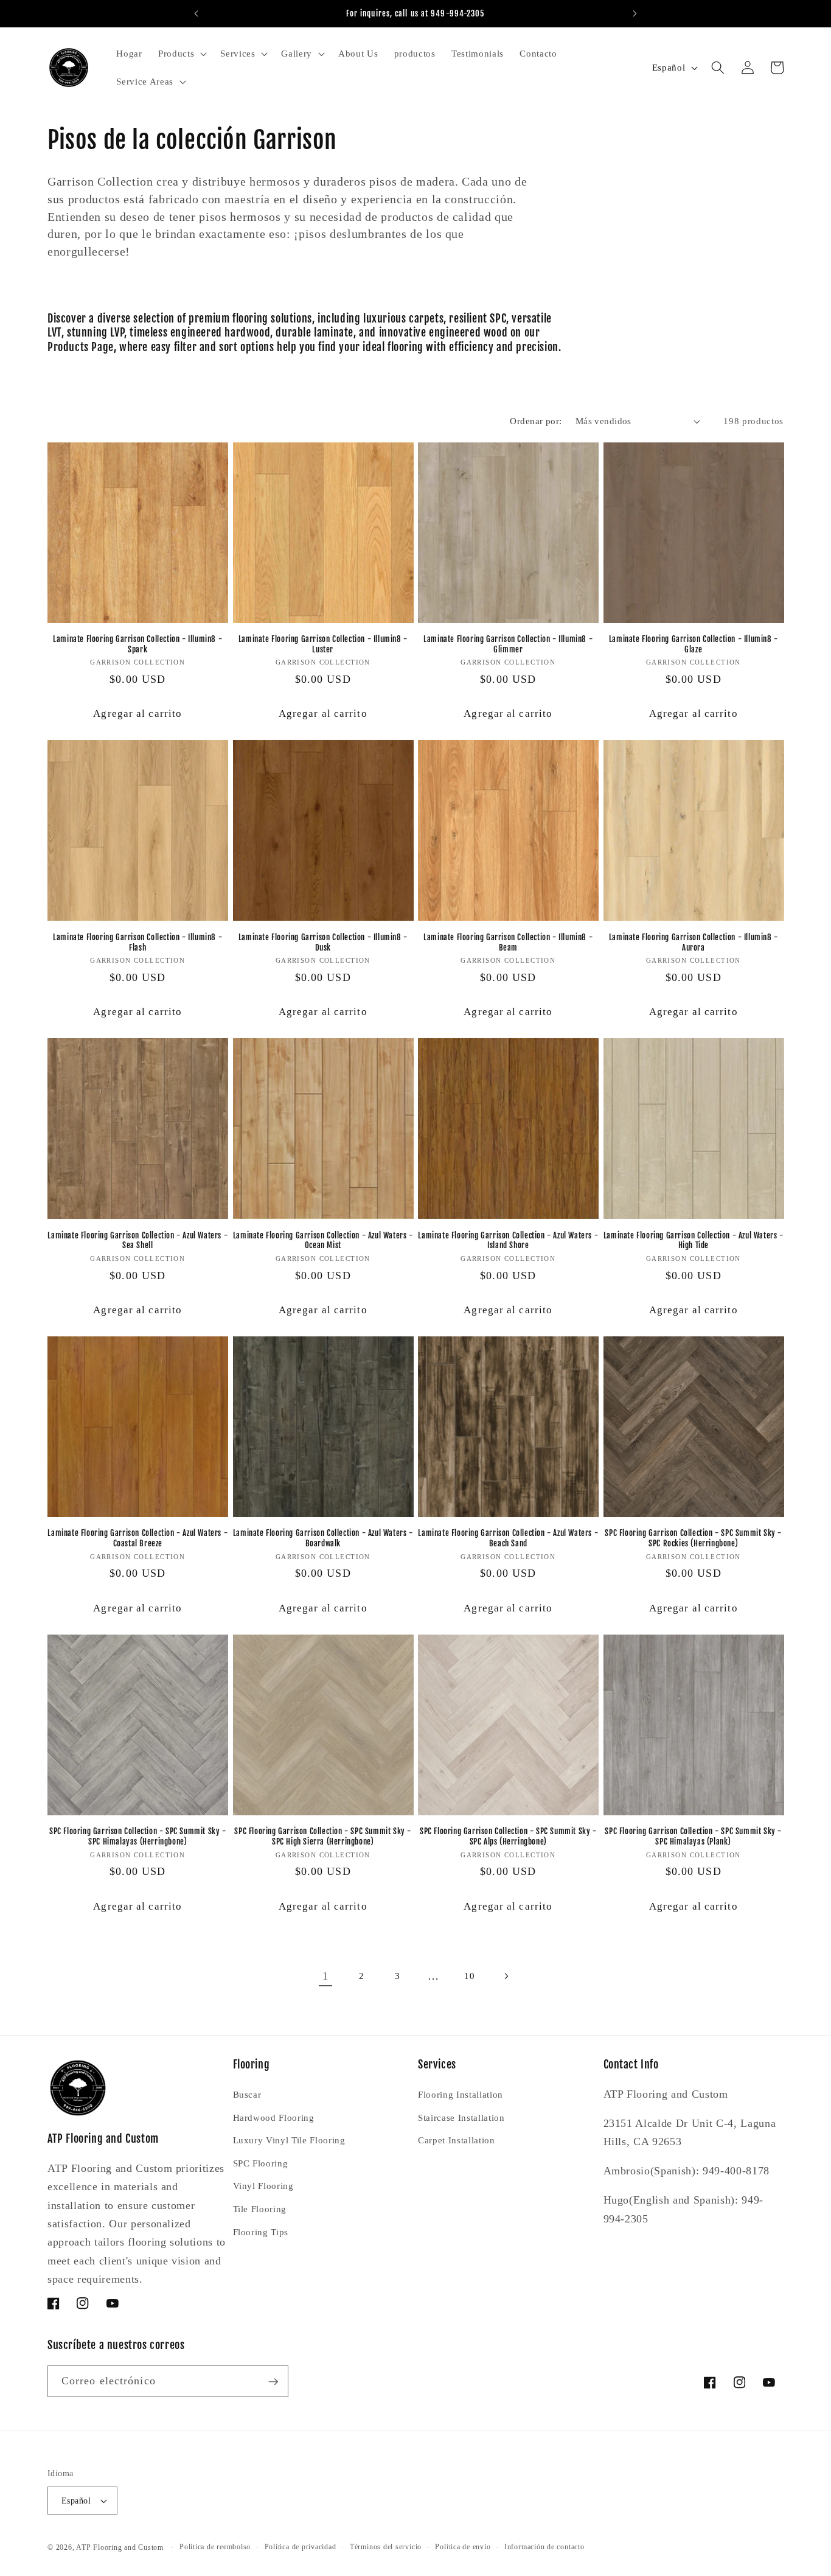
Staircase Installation (461, 2117)
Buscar (247, 2094)
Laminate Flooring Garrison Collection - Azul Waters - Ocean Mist (323, 1241)
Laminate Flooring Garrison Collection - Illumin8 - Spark (137, 644)
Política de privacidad (301, 2547)
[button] (181, 54)
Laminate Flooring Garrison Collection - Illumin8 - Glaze (694, 644)
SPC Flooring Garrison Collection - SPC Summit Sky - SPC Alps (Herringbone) (508, 1836)
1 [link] (325, 1976)
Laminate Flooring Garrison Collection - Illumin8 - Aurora (694, 942)
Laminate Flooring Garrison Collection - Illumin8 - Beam (508, 942)
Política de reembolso (215, 2547)
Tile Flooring (260, 2209)
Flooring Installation (461, 2094)
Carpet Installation (457, 2140)
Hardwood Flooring (274, 2117)
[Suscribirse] (273, 2382)
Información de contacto (544, 2547)
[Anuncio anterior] (196, 13)
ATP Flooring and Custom (120, 2547)
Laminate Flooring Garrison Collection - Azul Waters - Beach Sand (508, 1538)
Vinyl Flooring (263, 2186)
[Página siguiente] (506, 1976)
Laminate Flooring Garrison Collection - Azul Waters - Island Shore (508, 1241)
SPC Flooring (261, 2163)
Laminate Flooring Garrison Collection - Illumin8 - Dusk (323, 942)
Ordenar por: (536, 421)
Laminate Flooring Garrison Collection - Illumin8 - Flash (137, 942)
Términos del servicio (386, 2547)
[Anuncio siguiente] (635, 13)
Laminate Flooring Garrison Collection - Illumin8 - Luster (323, 644)
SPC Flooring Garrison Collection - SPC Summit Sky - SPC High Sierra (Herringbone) (323, 1836)
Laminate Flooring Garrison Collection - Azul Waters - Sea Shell (137, 1241)
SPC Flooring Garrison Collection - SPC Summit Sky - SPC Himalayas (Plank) (693, 1836)
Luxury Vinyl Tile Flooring (289, 2140)
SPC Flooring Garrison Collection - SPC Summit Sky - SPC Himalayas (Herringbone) (138, 1836)
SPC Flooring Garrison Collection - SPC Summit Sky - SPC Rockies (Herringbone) (693, 1538)
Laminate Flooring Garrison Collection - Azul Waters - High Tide (694, 1241)
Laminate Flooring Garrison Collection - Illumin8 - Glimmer (508, 644)
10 (469, 1976)
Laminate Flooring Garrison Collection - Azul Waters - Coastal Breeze (137, 1538)
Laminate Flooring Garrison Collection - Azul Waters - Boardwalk (323, 1538)
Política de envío (463, 2547)
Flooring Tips (261, 2232)
